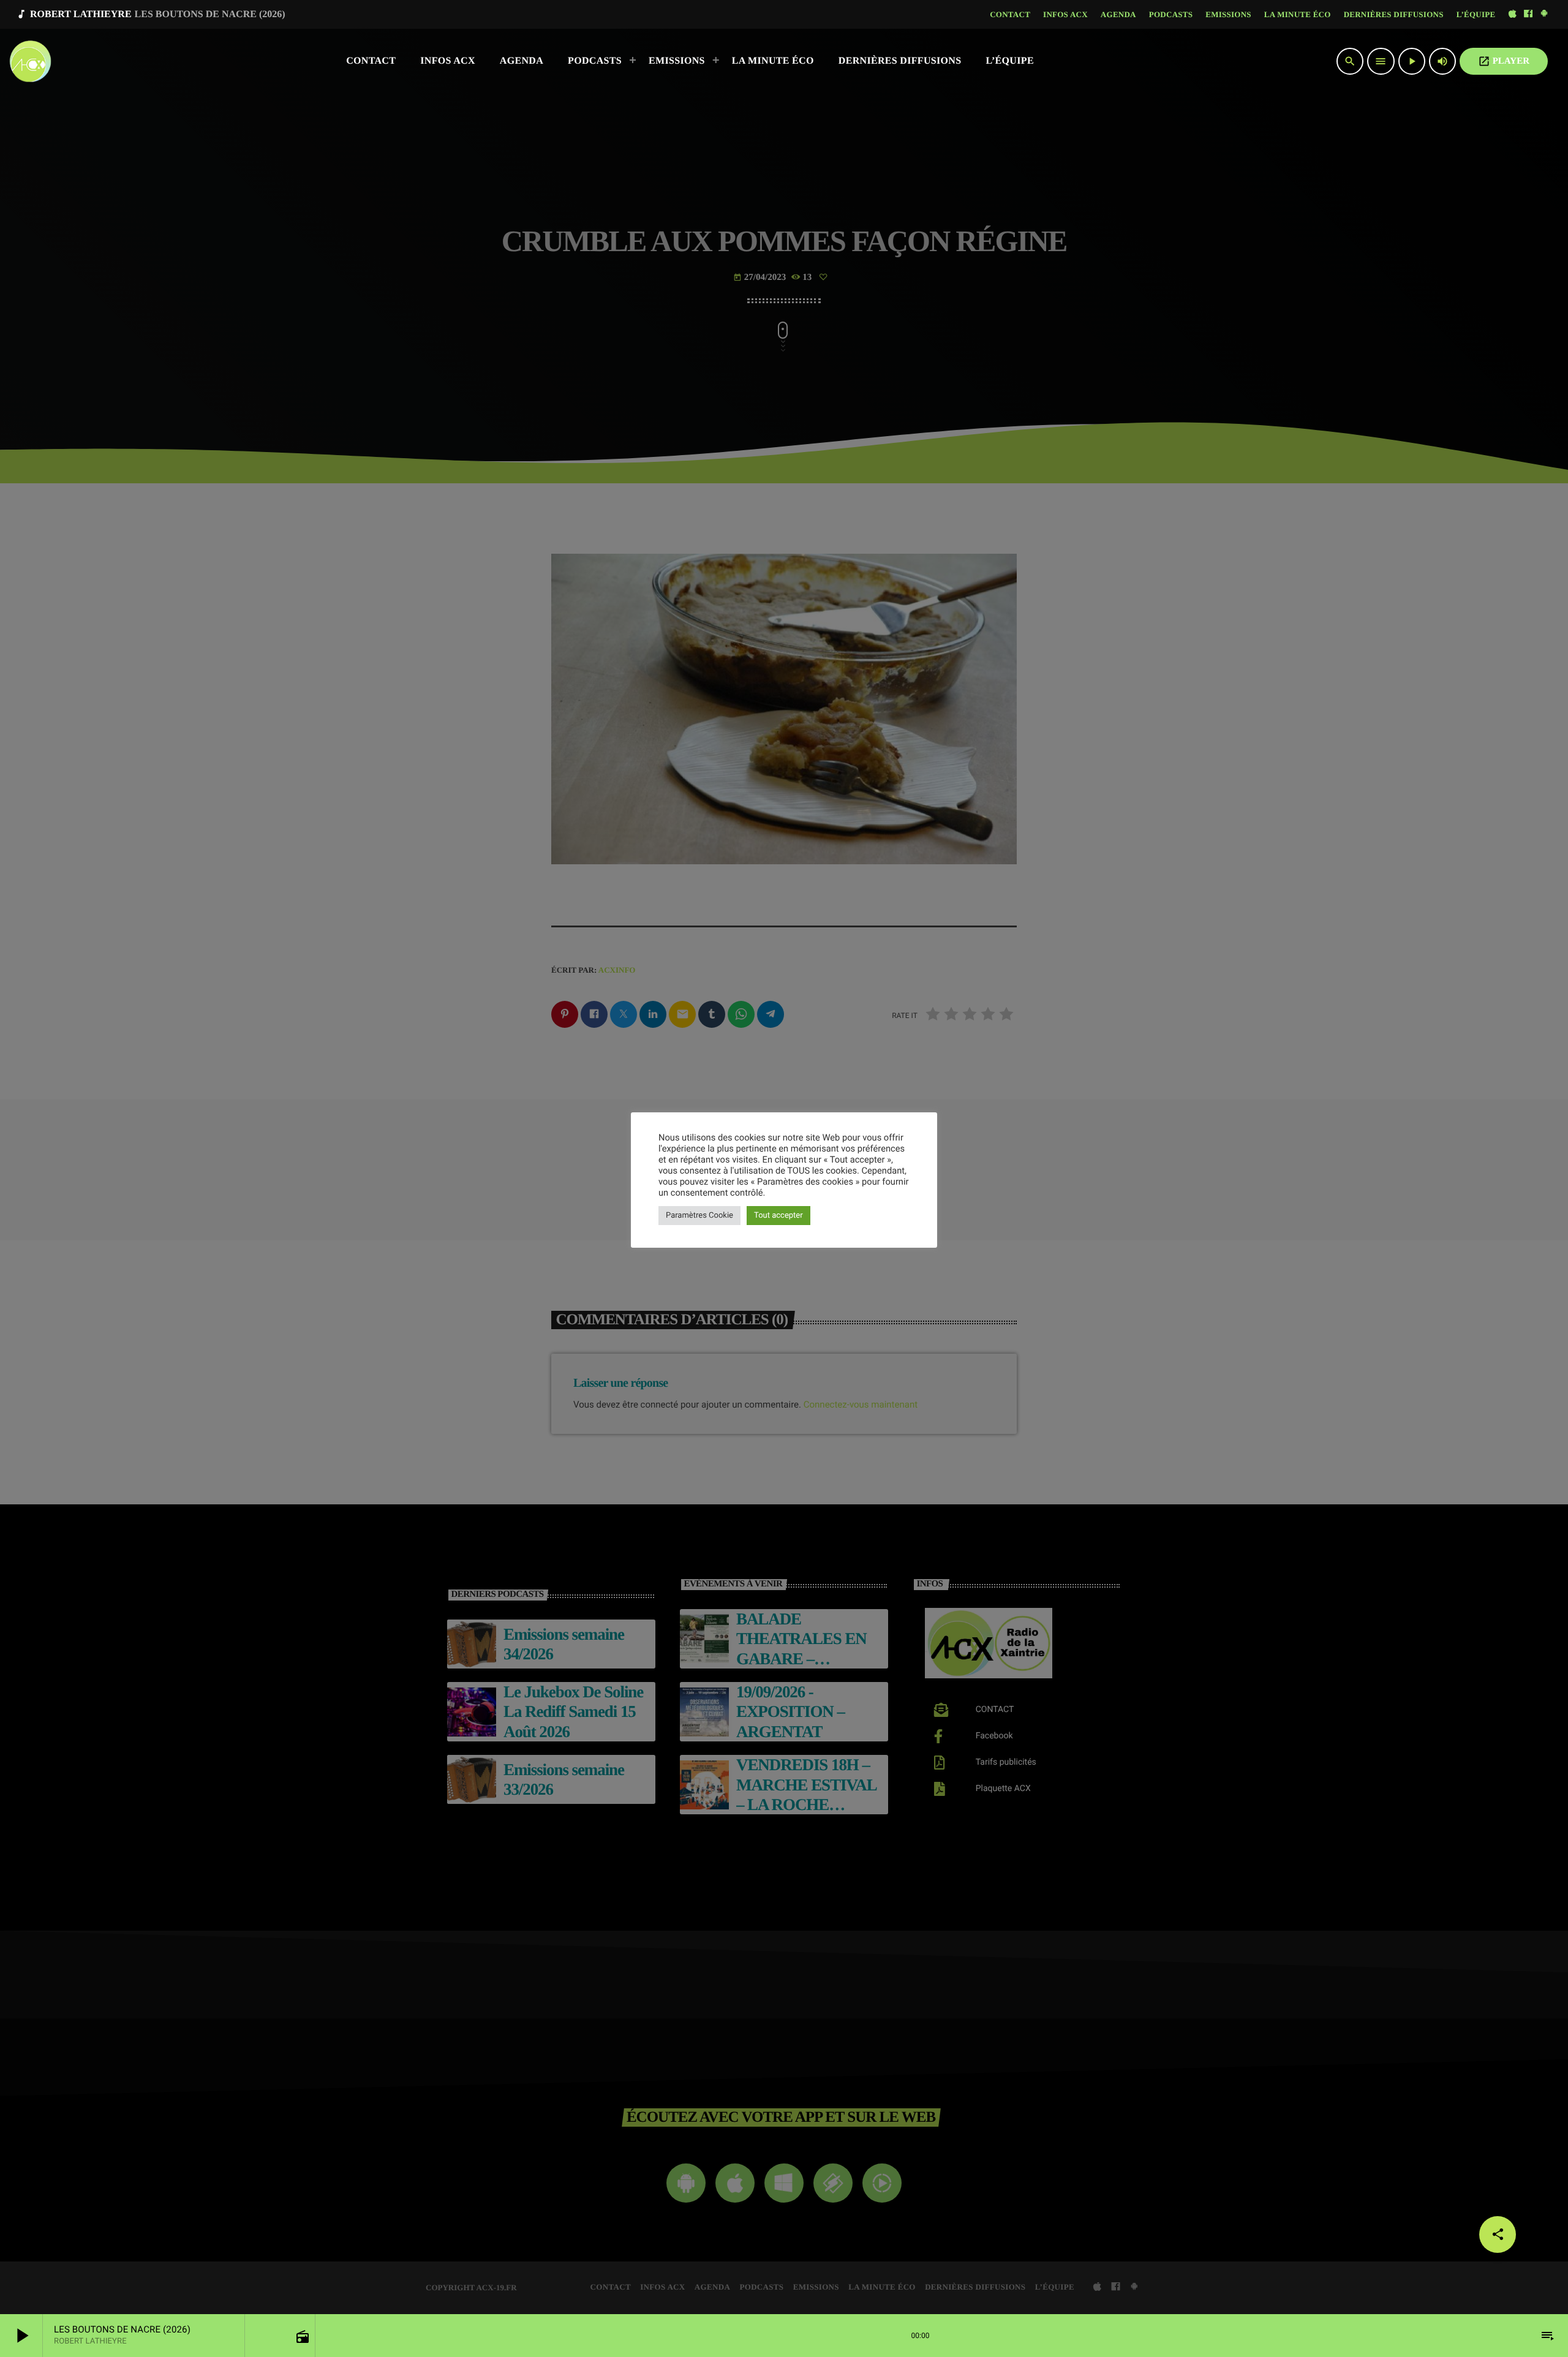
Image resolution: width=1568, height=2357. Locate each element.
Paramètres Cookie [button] (699, 1216)
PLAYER (1504, 61)
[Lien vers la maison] (30, 61)
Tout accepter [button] (778, 1216)
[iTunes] (1512, 14)
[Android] (1544, 14)
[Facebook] (1528, 14)
